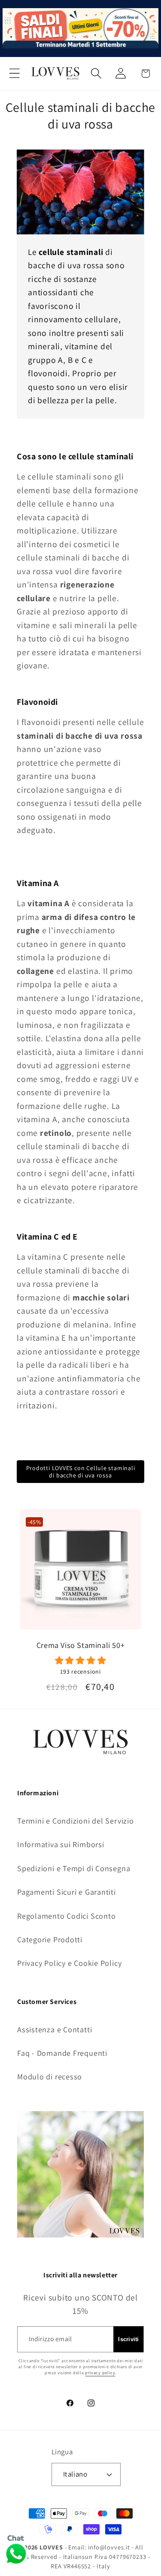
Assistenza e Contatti (55, 2029)
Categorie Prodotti (50, 1939)
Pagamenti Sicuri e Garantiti (67, 1892)
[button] (14, 73)
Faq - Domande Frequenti (62, 2053)
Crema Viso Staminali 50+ (80, 1645)
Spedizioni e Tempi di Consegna (74, 1868)
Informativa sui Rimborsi (61, 1844)
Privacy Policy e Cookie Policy (69, 1963)
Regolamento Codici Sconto (67, 1916)
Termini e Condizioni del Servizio (76, 1821)
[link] (80, 1665)
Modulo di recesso (50, 2076)
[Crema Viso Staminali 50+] (80, 1573)
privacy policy (100, 2373)
